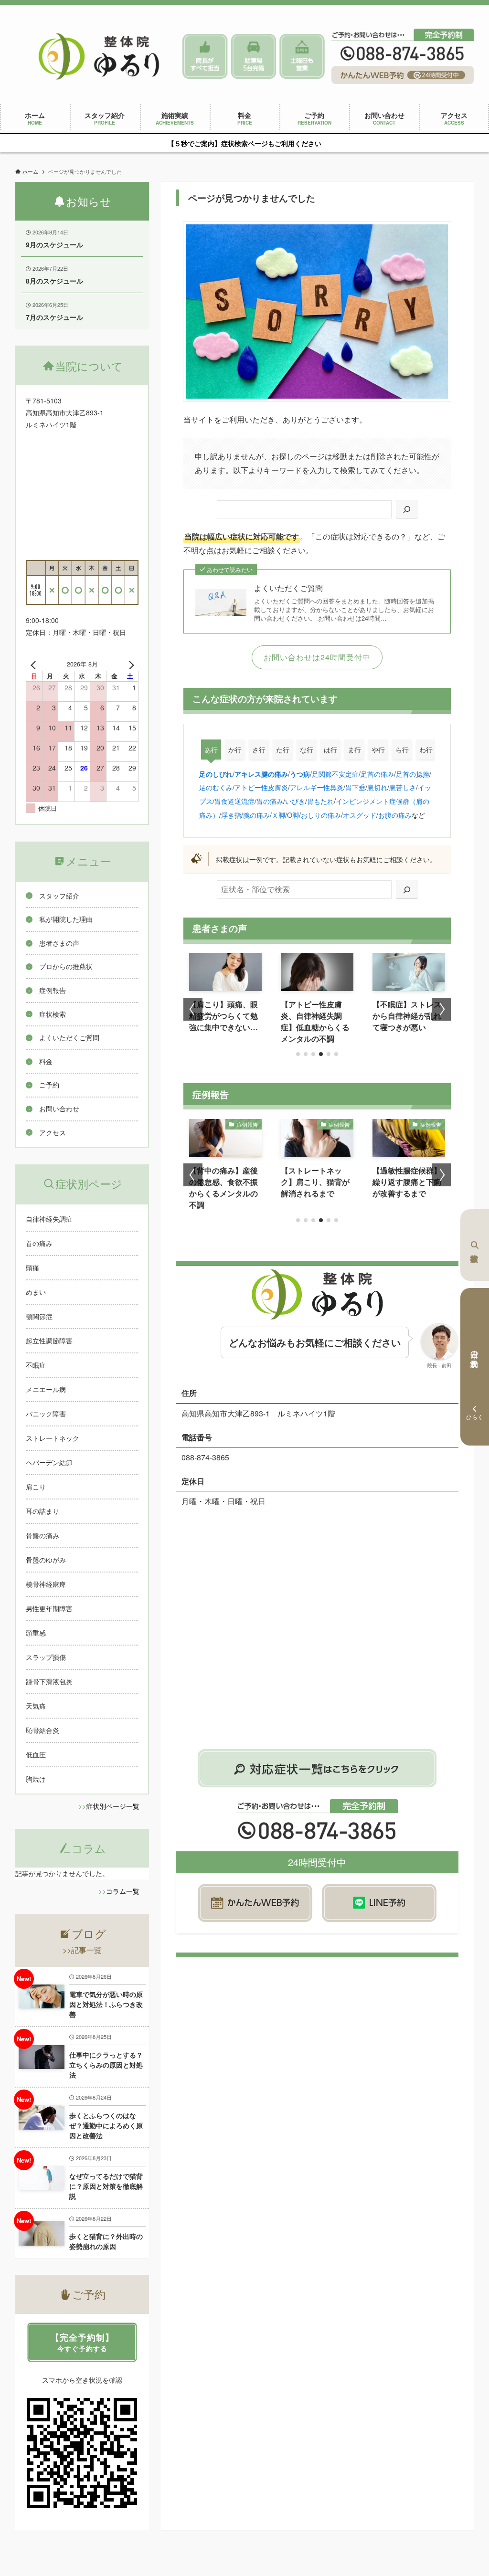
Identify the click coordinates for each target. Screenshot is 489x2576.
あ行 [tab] (211, 750)
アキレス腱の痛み (261, 774)
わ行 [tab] (426, 750)
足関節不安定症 (335, 774)
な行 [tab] (307, 750)
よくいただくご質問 (288, 588)
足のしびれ (216, 774)
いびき (295, 801)
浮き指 (231, 815)
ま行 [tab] (354, 750)
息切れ (377, 787)
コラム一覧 (123, 1891)
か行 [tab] (235, 750)
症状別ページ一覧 (113, 1806)
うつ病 (300, 774)
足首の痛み (377, 774)
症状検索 (475, 1245)
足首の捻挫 (413, 774)
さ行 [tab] (259, 750)
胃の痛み (270, 801)
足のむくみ (216, 787)
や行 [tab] (378, 750)
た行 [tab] (283, 750)
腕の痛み (256, 815)
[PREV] (35, 664)
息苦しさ (403, 787)
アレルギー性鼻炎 (317, 787)
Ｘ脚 (278, 815)
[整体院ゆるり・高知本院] (99, 56)
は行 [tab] (330, 750)
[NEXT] (129, 664)
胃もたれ (320, 801)
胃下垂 (355, 787)
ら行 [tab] (402, 750)
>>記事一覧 (82, 1950)
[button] (298, 1054)
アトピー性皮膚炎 (261, 787)
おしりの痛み (321, 815)
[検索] (407, 510)
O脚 (293, 815)
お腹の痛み (395, 815)
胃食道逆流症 (234, 801)
